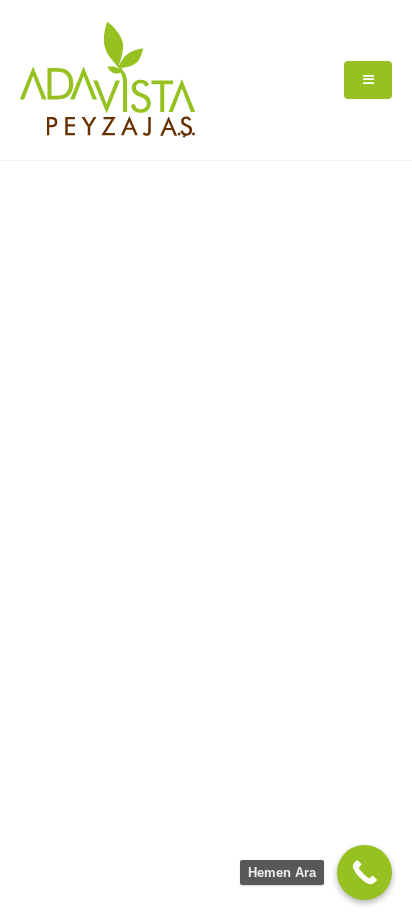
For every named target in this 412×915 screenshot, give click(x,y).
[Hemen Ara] (364, 872)
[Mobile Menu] (368, 80)
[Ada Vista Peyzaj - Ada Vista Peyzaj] (107, 80)
